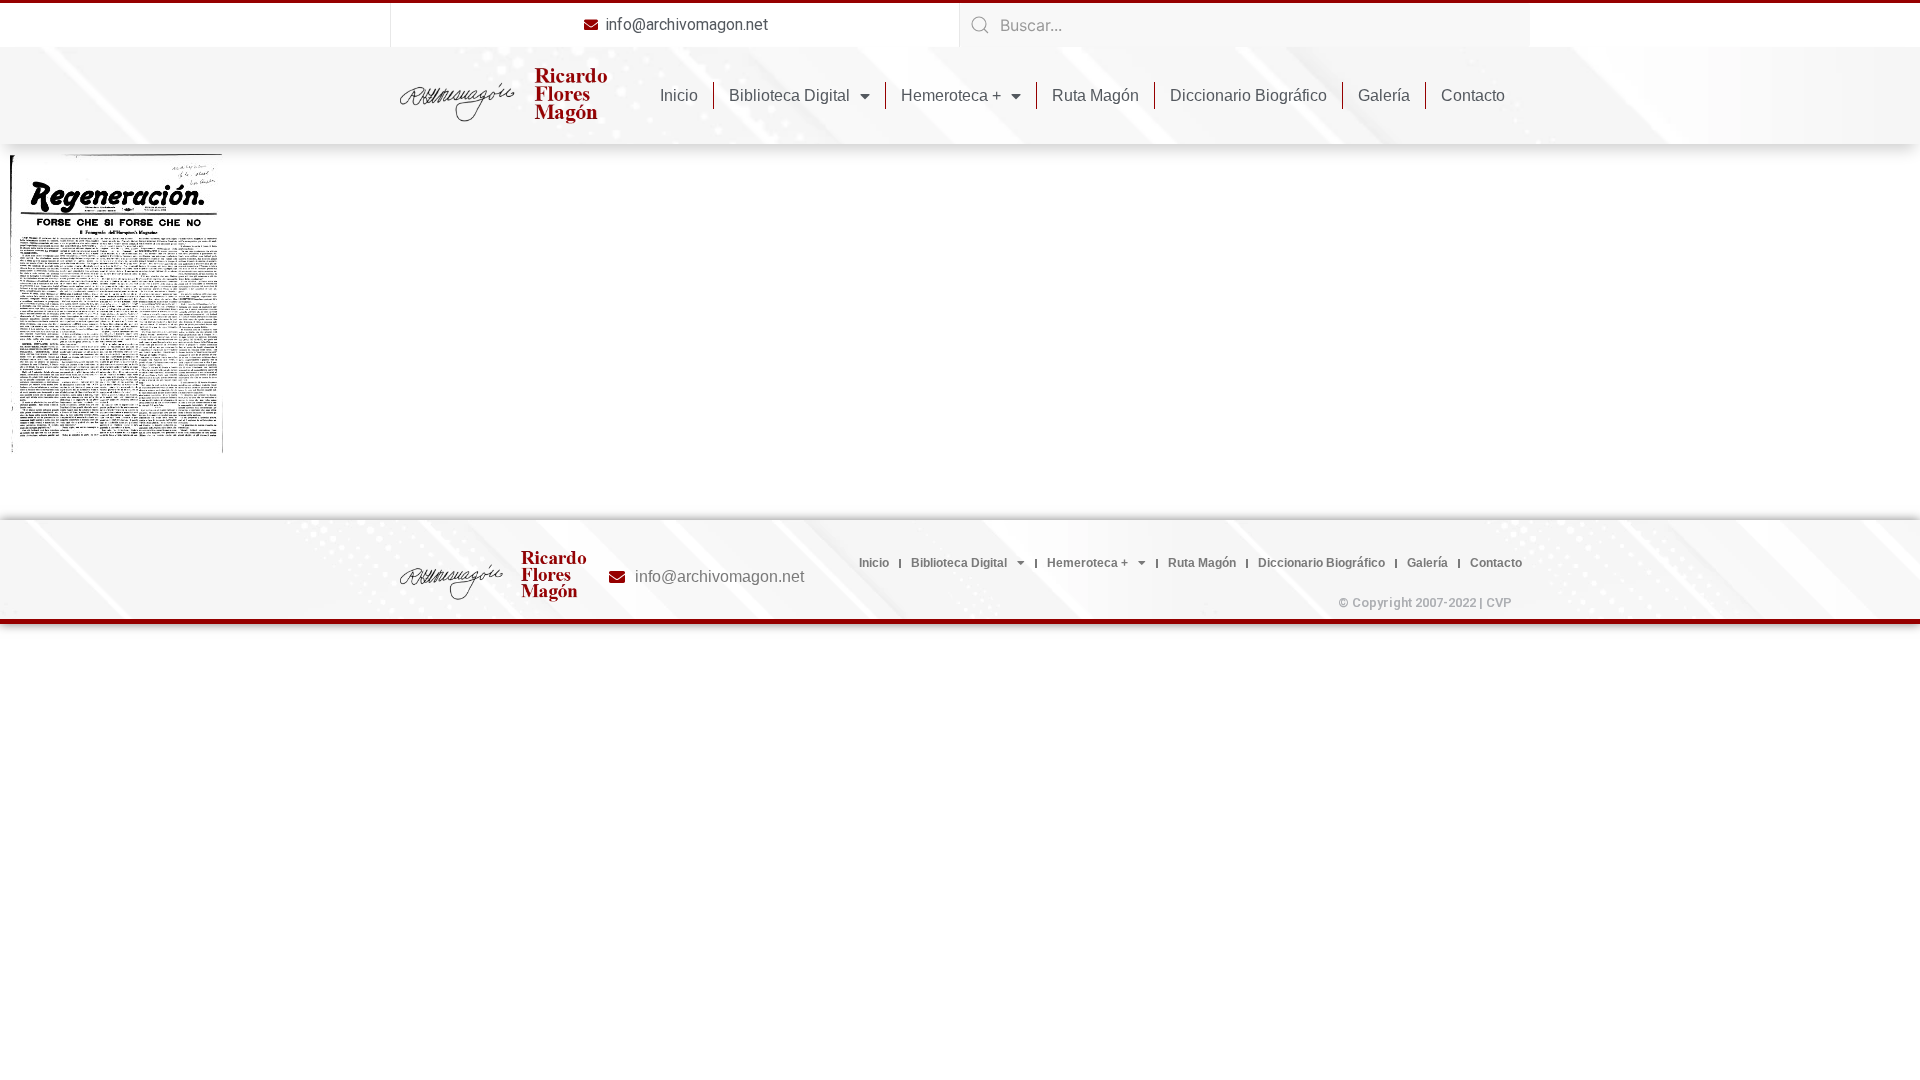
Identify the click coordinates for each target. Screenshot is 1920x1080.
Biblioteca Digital (789, 95)
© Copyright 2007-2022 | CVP (1425, 602)
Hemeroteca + (951, 95)
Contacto (1473, 95)
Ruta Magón (1095, 95)
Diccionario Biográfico (1248, 95)
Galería (1384, 95)
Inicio (679, 95)
